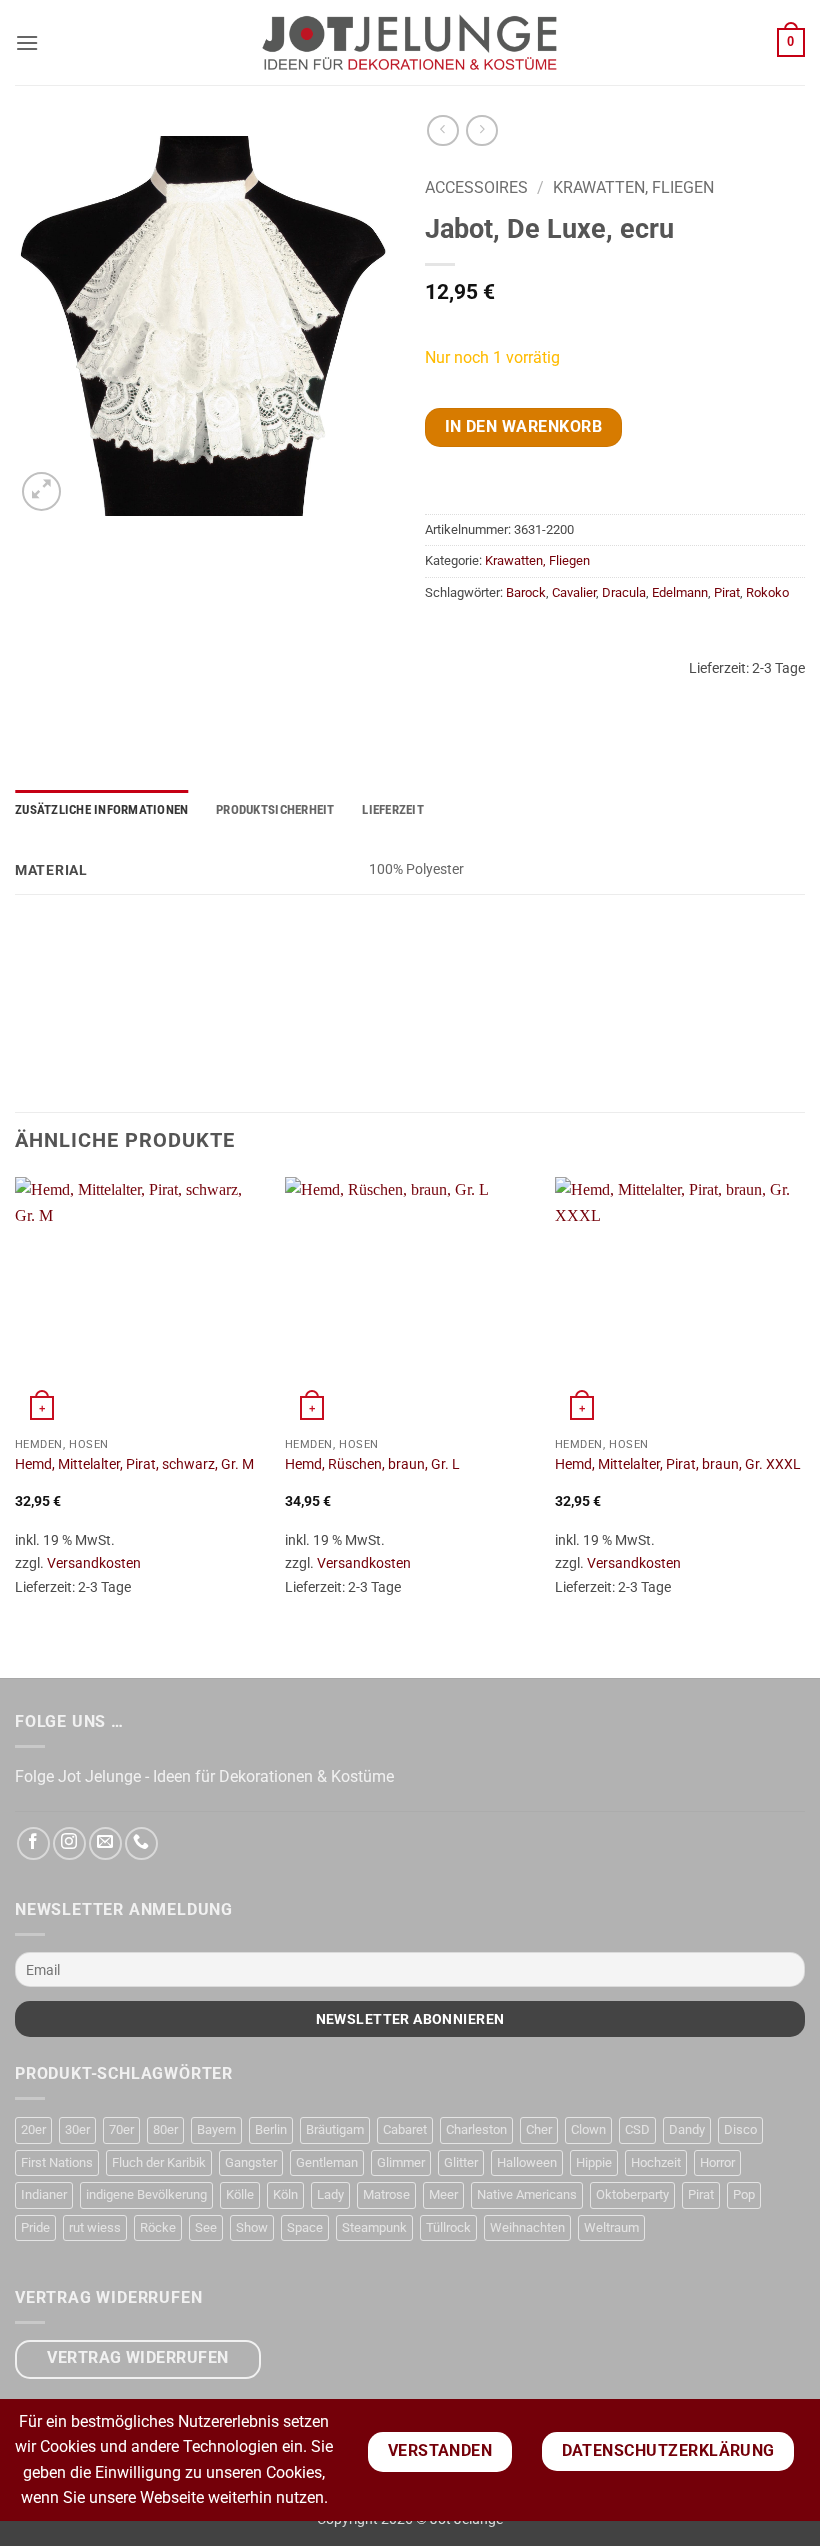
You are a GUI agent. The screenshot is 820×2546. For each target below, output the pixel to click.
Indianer (44, 2194)
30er (77, 2129)
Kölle (240, 2194)
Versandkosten (94, 1563)
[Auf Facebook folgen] (33, 1843)
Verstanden (440, 2451)
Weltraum (611, 2227)
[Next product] (442, 130)
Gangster (251, 2162)
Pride (35, 2227)
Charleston (476, 2129)
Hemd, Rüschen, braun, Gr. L (372, 1464)
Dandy (687, 2129)
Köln (285, 2194)
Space (305, 2227)
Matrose (386, 2194)
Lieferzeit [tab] (393, 809)
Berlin (271, 2129)
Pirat (727, 592)
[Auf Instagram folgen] (69, 1843)
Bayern (216, 2129)
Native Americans (527, 2194)
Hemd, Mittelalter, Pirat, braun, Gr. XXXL (678, 1464)
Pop (744, 2194)
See (206, 2227)
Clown (588, 2129)
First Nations (57, 2162)
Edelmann (680, 592)
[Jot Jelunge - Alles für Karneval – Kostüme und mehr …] (410, 42)
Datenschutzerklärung (668, 2451)
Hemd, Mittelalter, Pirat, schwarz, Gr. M (134, 1464)
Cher (539, 2129)
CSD (637, 2129)
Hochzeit (656, 2162)
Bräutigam (335, 2129)
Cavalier (574, 592)
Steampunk (374, 2227)
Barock (526, 592)
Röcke (158, 2227)
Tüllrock (448, 2227)
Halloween (527, 2162)
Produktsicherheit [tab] (275, 809)
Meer (443, 2194)
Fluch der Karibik (159, 2162)
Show (252, 2227)
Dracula (624, 592)
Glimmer (401, 2162)
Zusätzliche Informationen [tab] (101, 809)
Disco (740, 2129)
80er (165, 2129)
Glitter (461, 2162)
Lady (330, 2194)
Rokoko (767, 592)
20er (33, 2129)
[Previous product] (481, 130)
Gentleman (327, 2162)
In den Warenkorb (523, 427)
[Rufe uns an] (141, 1843)
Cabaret (405, 2129)
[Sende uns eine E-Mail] (105, 1843)
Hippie (594, 2162)
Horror (717, 2162)
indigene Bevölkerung (146, 2194)
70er (121, 2129)
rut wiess (95, 2227)
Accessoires (476, 187)
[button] (27, 42)
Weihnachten (527, 2227)
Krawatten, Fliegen (633, 187)
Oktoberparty (632, 2194)
